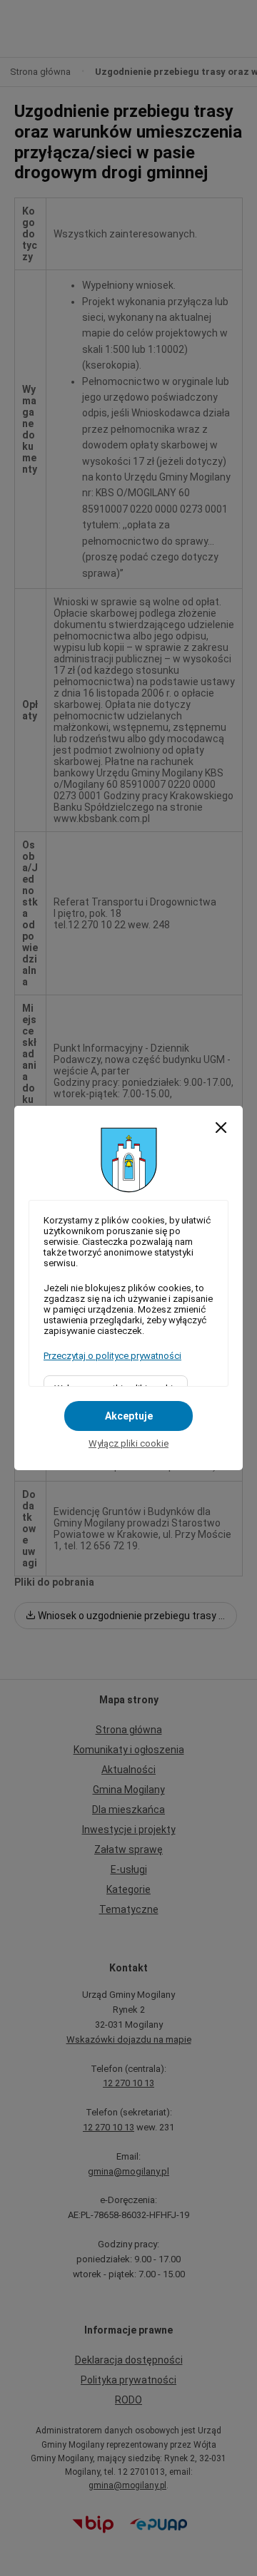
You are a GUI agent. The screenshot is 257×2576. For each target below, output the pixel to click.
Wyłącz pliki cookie (128, 1443)
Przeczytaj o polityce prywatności (112, 1356)
